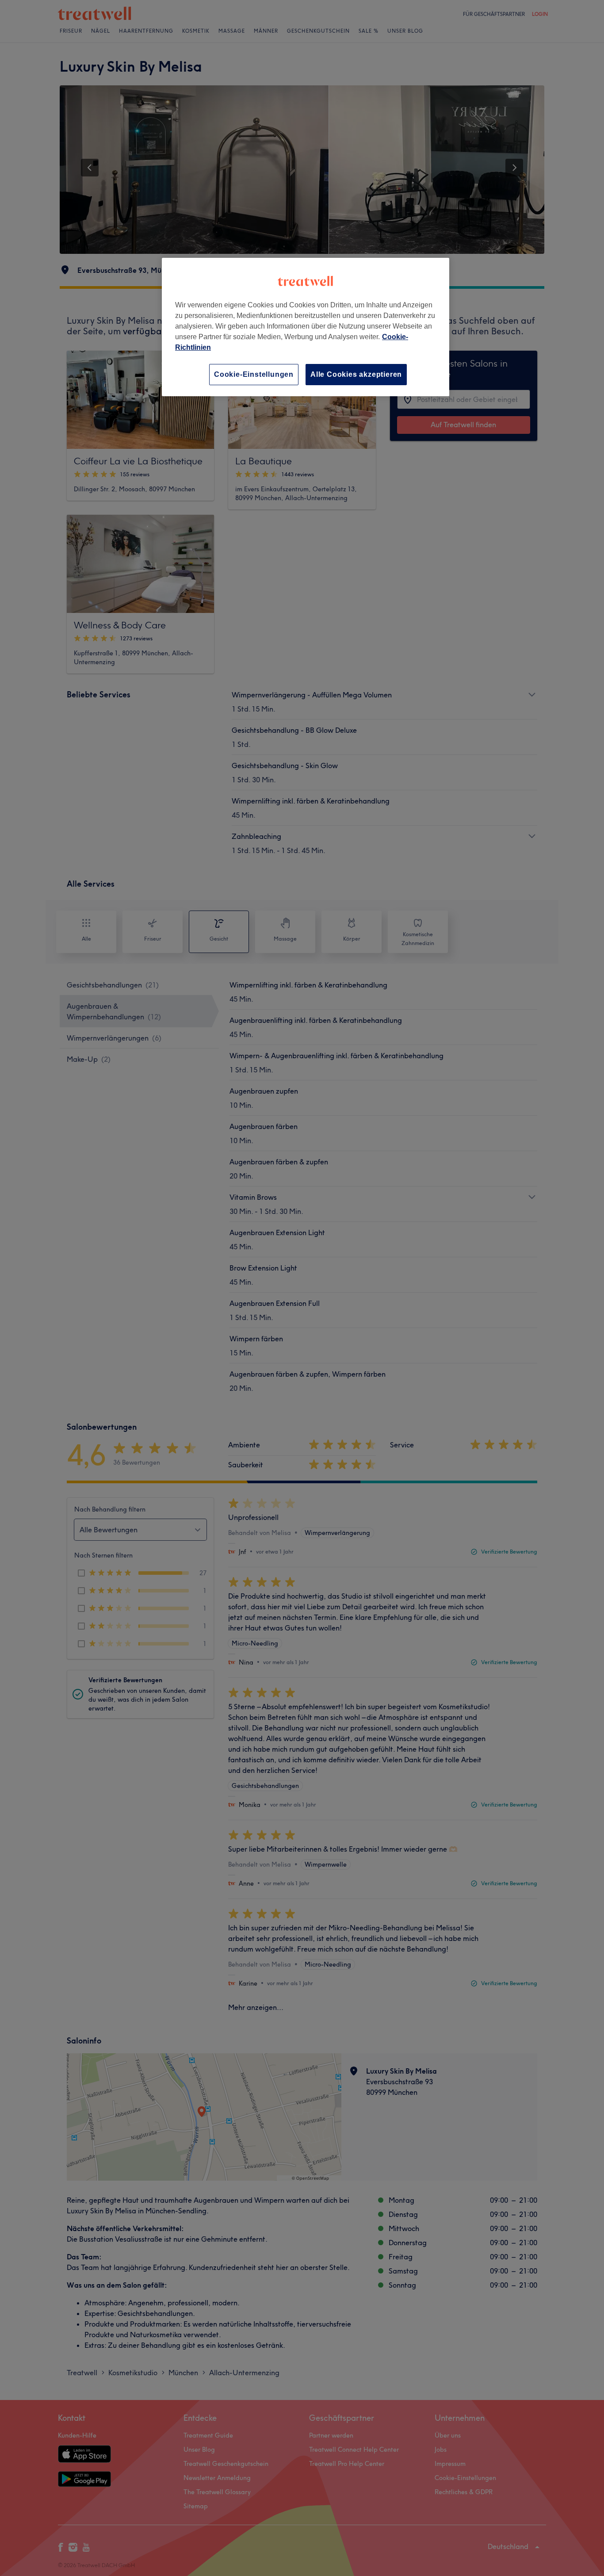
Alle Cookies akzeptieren (356, 374)
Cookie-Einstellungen (254, 374)
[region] (306, 327)
